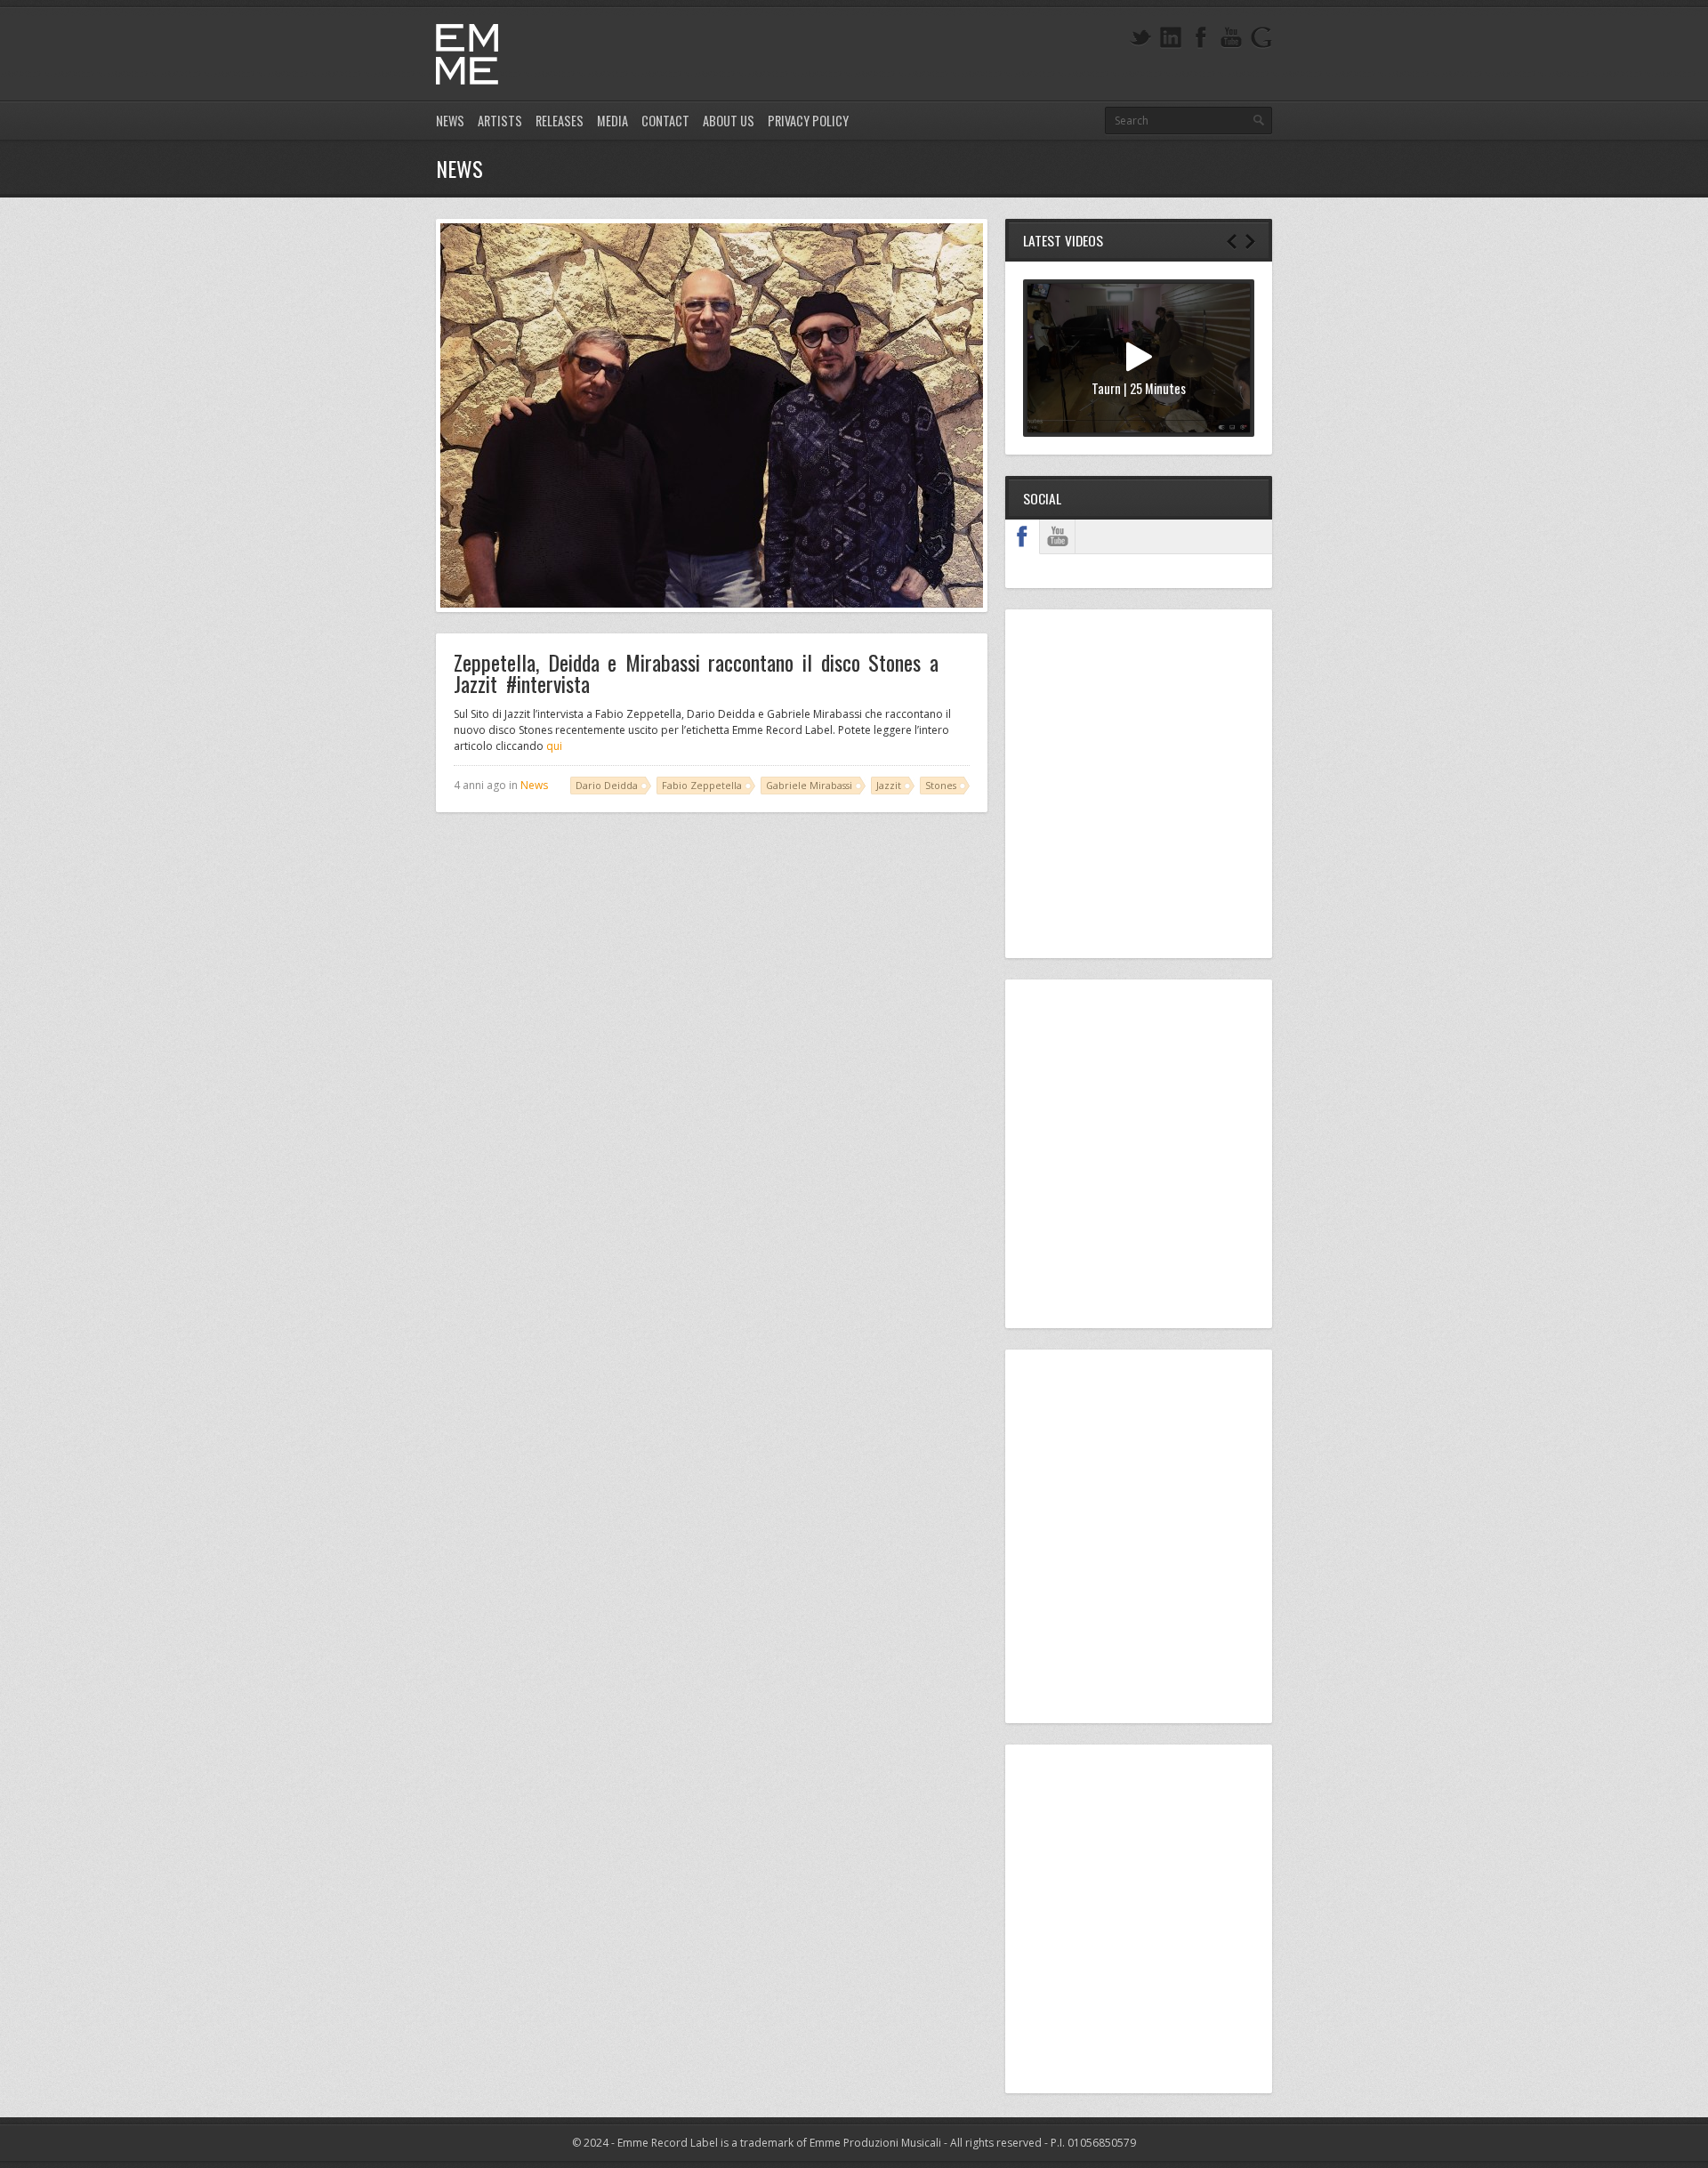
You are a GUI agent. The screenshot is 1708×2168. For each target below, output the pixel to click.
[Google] (1261, 38)
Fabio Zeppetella (702, 785)
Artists (500, 121)
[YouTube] (1231, 38)
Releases (560, 121)
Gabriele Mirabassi (809, 785)
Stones (941, 785)
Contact (665, 121)
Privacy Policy (808, 121)
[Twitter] (1140, 38)
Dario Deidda (607, 785)
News (450, 121)
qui (554, 746)
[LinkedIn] (1171, 38)
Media (612, 121)
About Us (729, 121)
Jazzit (889, 785)
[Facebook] (1201, 38)
